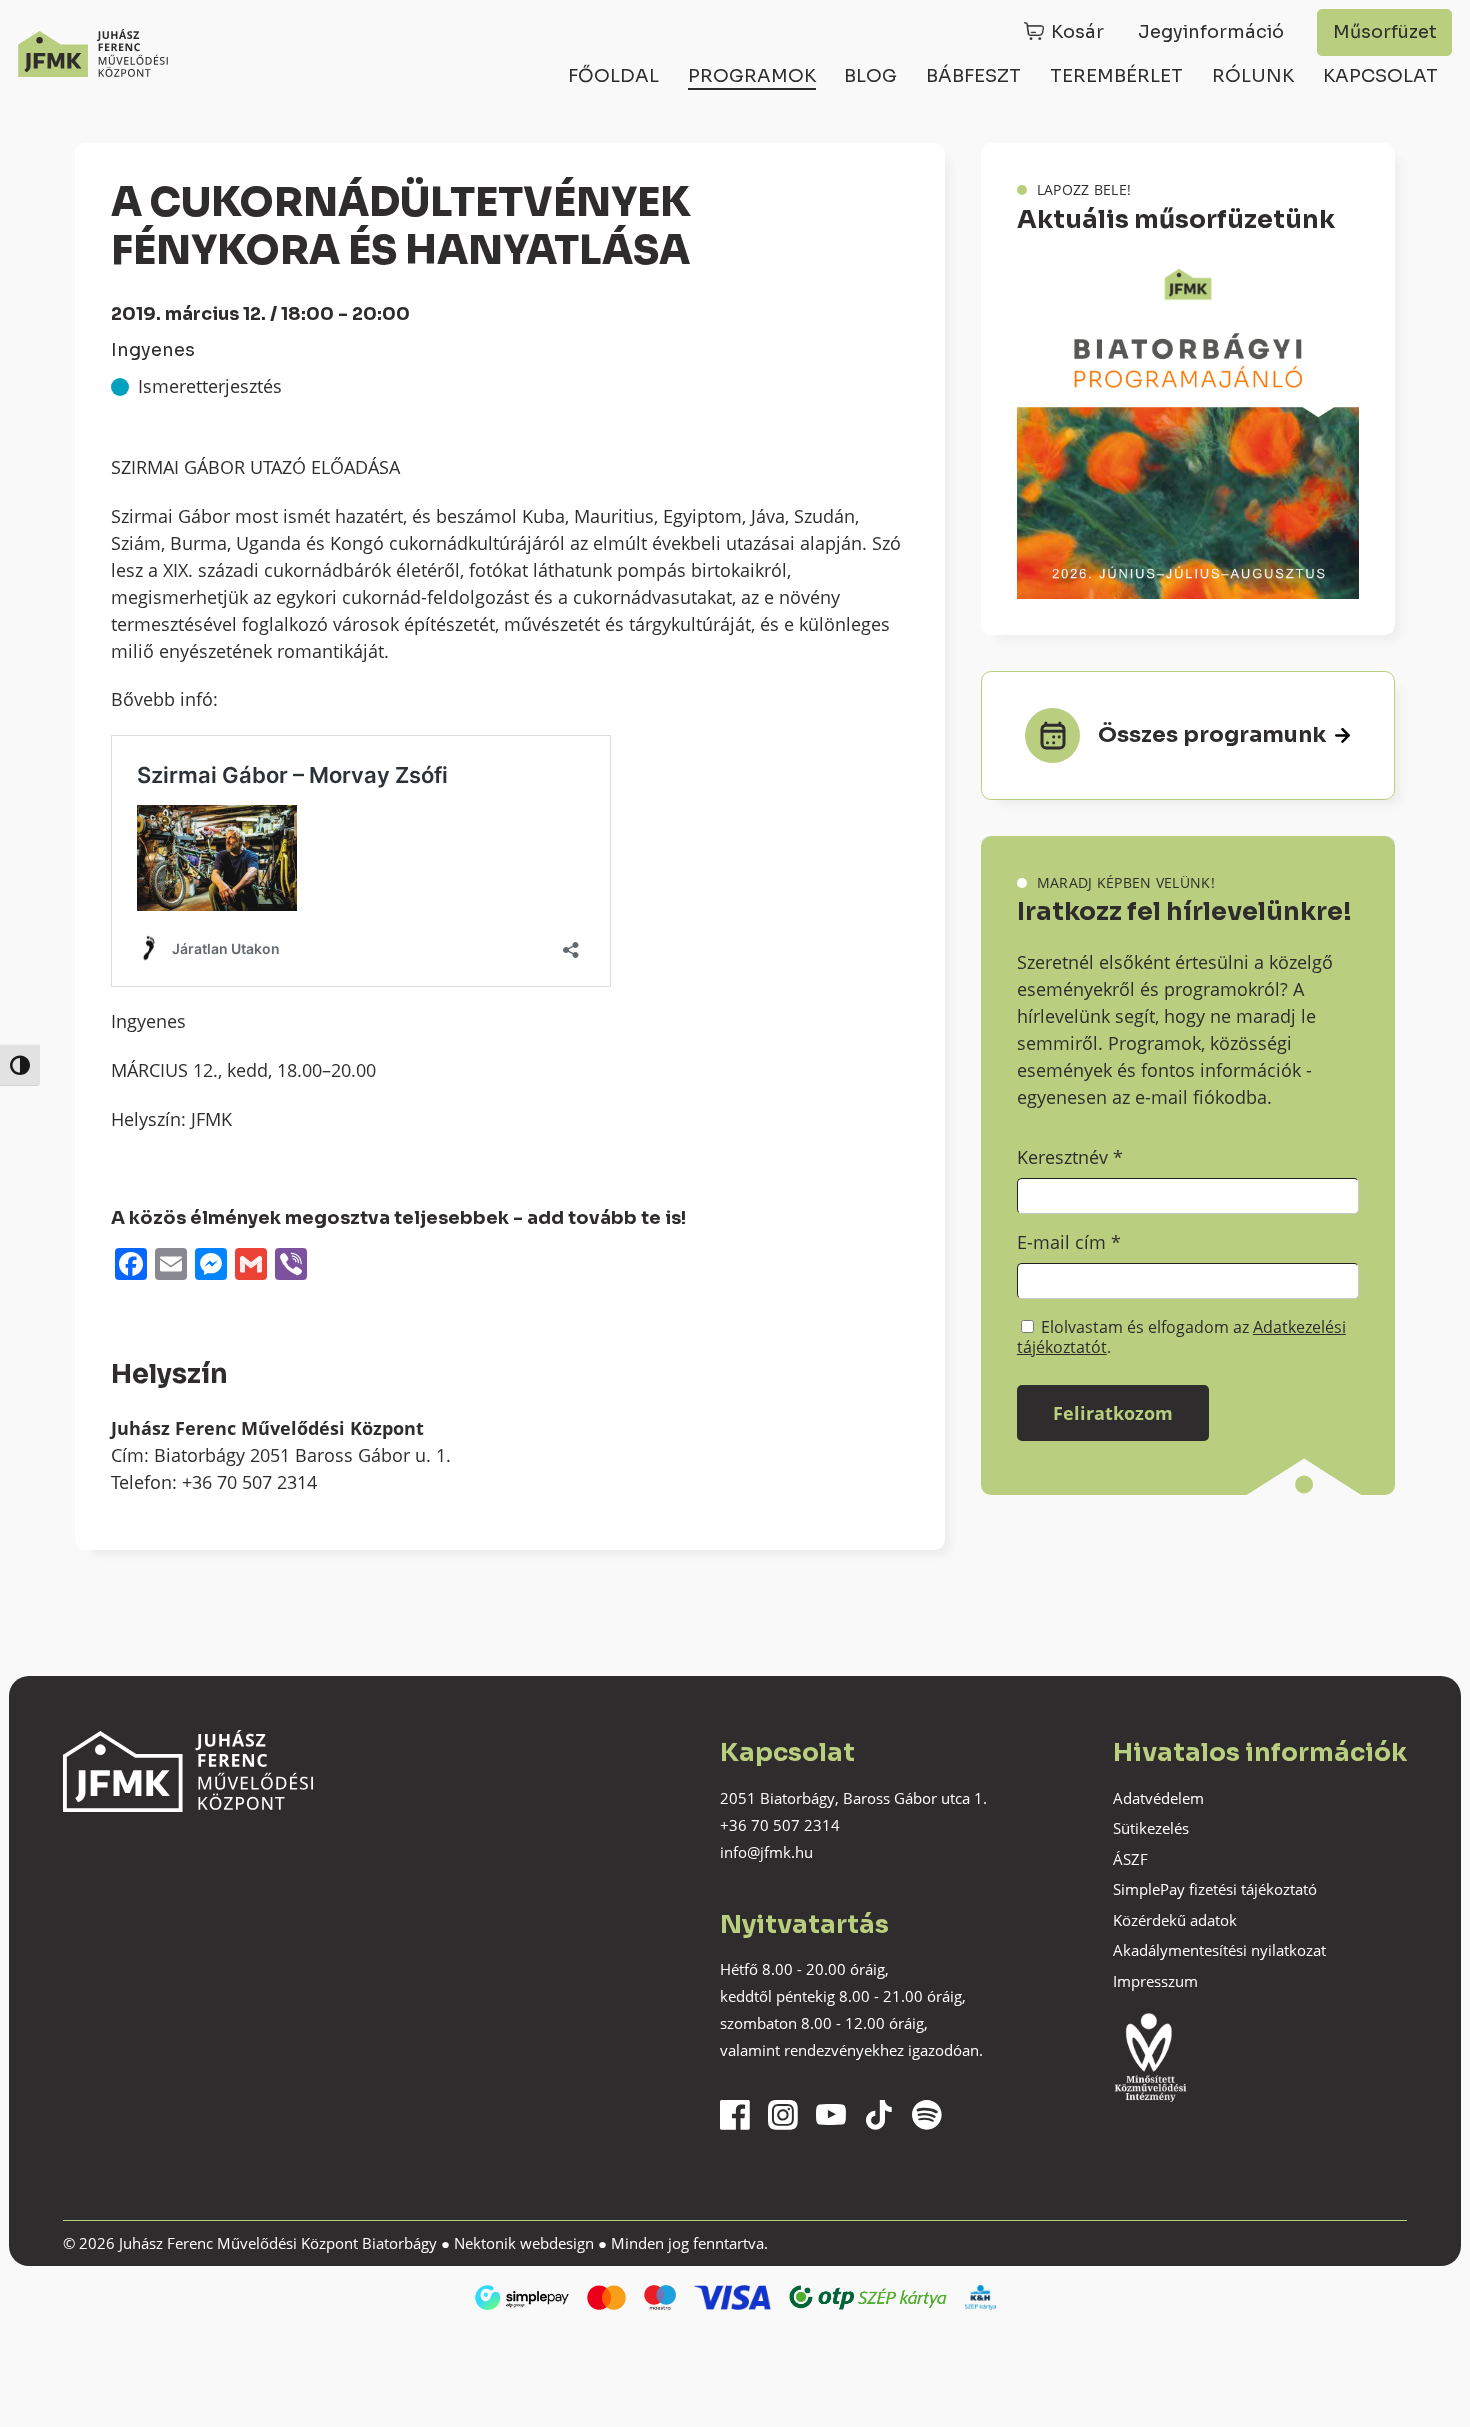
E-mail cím (1069, 1242)
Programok (752, 76)
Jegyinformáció (1211, 32)
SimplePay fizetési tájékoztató (1215, 1889)
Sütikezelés (1151, 1828)
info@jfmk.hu (766, 1852)
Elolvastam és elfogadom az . (1181, 1337)
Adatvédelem (1158, 1798)
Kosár (1077, 32)
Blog (870, 76)
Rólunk (1253, 76)
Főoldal (613, 76)
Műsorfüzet (1385, 32)
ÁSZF (1130, 1859)
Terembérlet (1116, 76)
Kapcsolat (1380, 76)
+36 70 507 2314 (780, 1825)
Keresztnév (1070, 1157)
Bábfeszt (973, 76)
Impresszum (1155, 1981)
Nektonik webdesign (524, 2243)
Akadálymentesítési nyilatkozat (1219, 1950)
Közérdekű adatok (1175, 1920)
